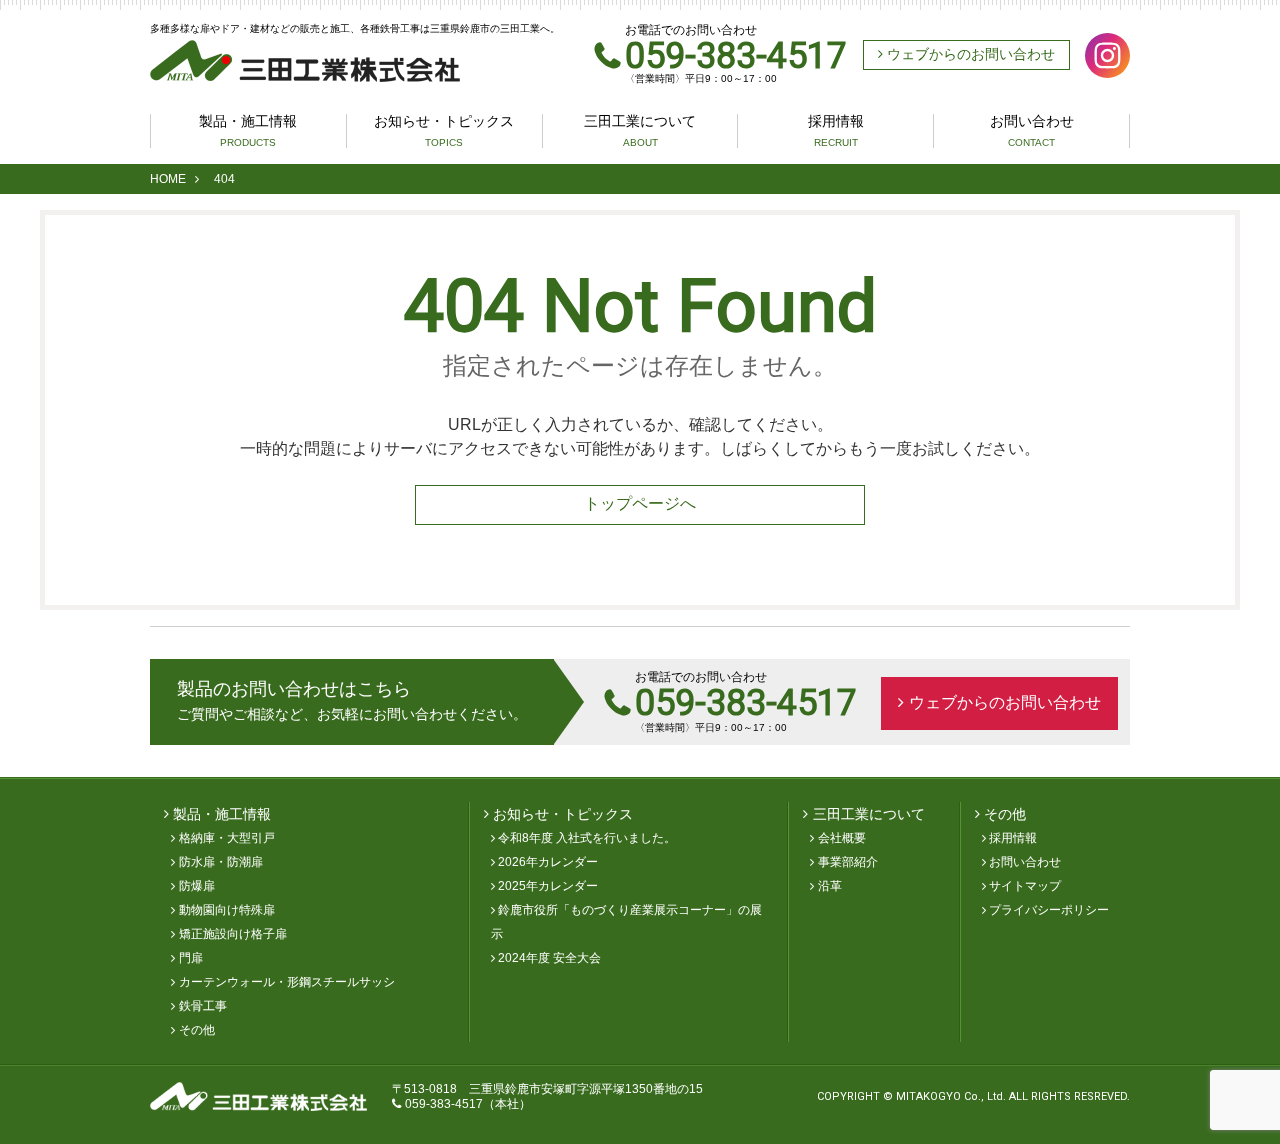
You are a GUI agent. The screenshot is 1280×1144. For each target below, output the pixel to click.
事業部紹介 (848, 862)
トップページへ (640, 503)
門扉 (191, 958)
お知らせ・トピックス (444, 131)
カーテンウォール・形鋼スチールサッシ (287, 982)
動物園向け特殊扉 (227, 910)
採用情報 (836, 131)
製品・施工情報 (248, 131)
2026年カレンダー (548, 862)
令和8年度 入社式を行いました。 (587, 838)
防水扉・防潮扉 (221, 862)
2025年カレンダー (548, 886)
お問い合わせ (1032, 131)
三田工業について (640, 131)
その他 (197, 1030)
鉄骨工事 (203, 1006)
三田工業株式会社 (305, 61)
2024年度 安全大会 (549, 958)
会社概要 (842, 838)
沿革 (830, 886)
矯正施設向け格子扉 (233, 934)
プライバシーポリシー (1049, 910)
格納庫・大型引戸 (227, 838)
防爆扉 (197, 886)
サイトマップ (1025, 886)
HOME (168, 179)
